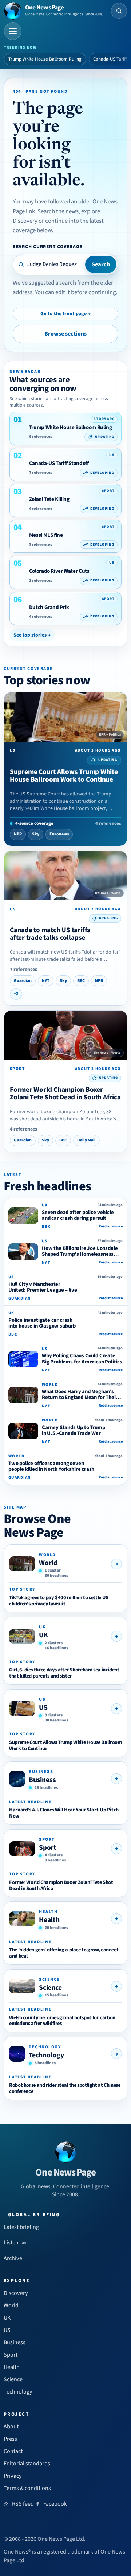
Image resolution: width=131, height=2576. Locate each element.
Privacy (13, 2476)
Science (50, 1988)
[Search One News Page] (119, 11)
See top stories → (32, 635)
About (11, 2427)
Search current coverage (47, 246)
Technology (46, 2055)
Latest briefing (21, 2227)
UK (43, 1635)
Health (49, 1920)
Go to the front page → (65, 314)
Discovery (16, 2293)
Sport (48, 1848)
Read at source (111, 1226)
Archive (13, 2258)
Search (101, 264)
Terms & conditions (27, 2488)
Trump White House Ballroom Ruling (45, 59)
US (43, 1708)
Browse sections (65, 334)
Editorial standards (27, 2464)
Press (10, 2439)
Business (42, 1780)
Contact (13, 2451)
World (48, 1563)
